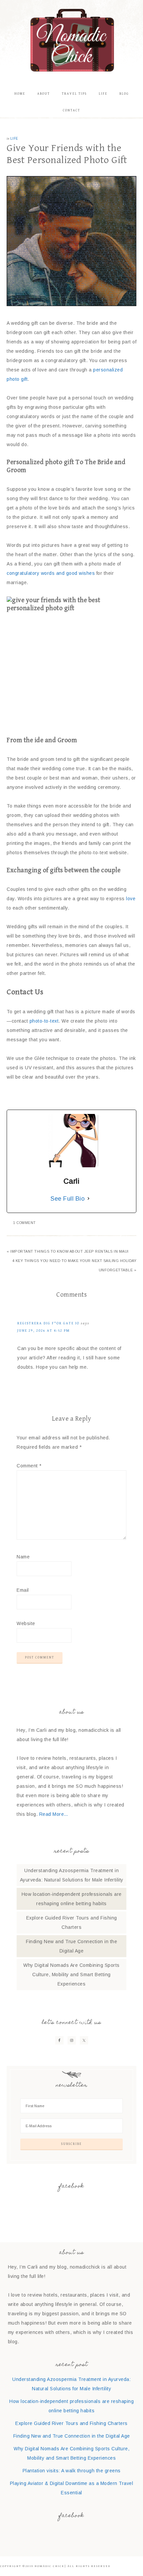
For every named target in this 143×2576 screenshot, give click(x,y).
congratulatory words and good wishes (51, 573)
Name (23, 1557)
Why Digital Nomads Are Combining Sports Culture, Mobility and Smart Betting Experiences (71, 1975)
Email (23, 1590)
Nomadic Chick (72, 40)
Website (26, 1623)
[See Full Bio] (88, 1199)
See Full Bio (68, 1199)
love (131, 899)
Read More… (54, 1814)
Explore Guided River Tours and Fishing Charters (71, 2423)
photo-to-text (43, 1021)
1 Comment (25, 1223)
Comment (29, 1466)
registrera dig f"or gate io (48, 1323)
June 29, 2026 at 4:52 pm (44, 1331)
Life (14, 139)
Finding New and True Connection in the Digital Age (72, 2436)
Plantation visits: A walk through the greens (72, 2471)
